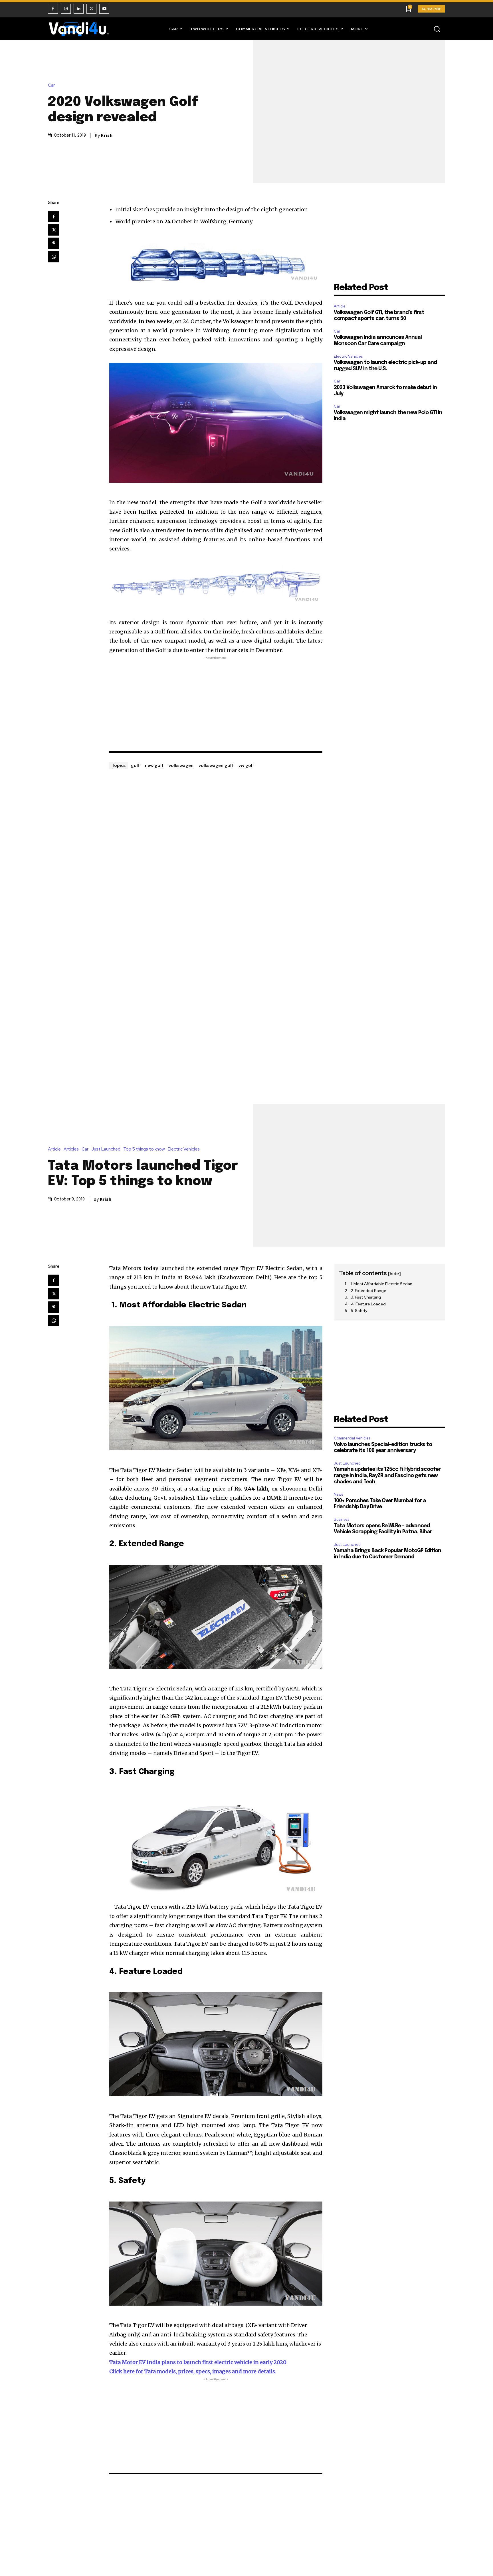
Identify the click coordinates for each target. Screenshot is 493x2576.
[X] (91, 9)
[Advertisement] (216, 701)
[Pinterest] (54, 243)
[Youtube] (104, 9)
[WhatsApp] (54, 257)
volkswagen (181, 765)
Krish (107, 135)
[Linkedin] (79, 9)
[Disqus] (216, 842)
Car (51, 85)
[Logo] (79, 29)
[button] (437, 29)
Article (340, 306)
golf (135, 765)
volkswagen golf (216, 765)
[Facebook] (53, 9)
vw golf (246, 765)
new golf (154, 765)
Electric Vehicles (348, 356)
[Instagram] (66, 9)
